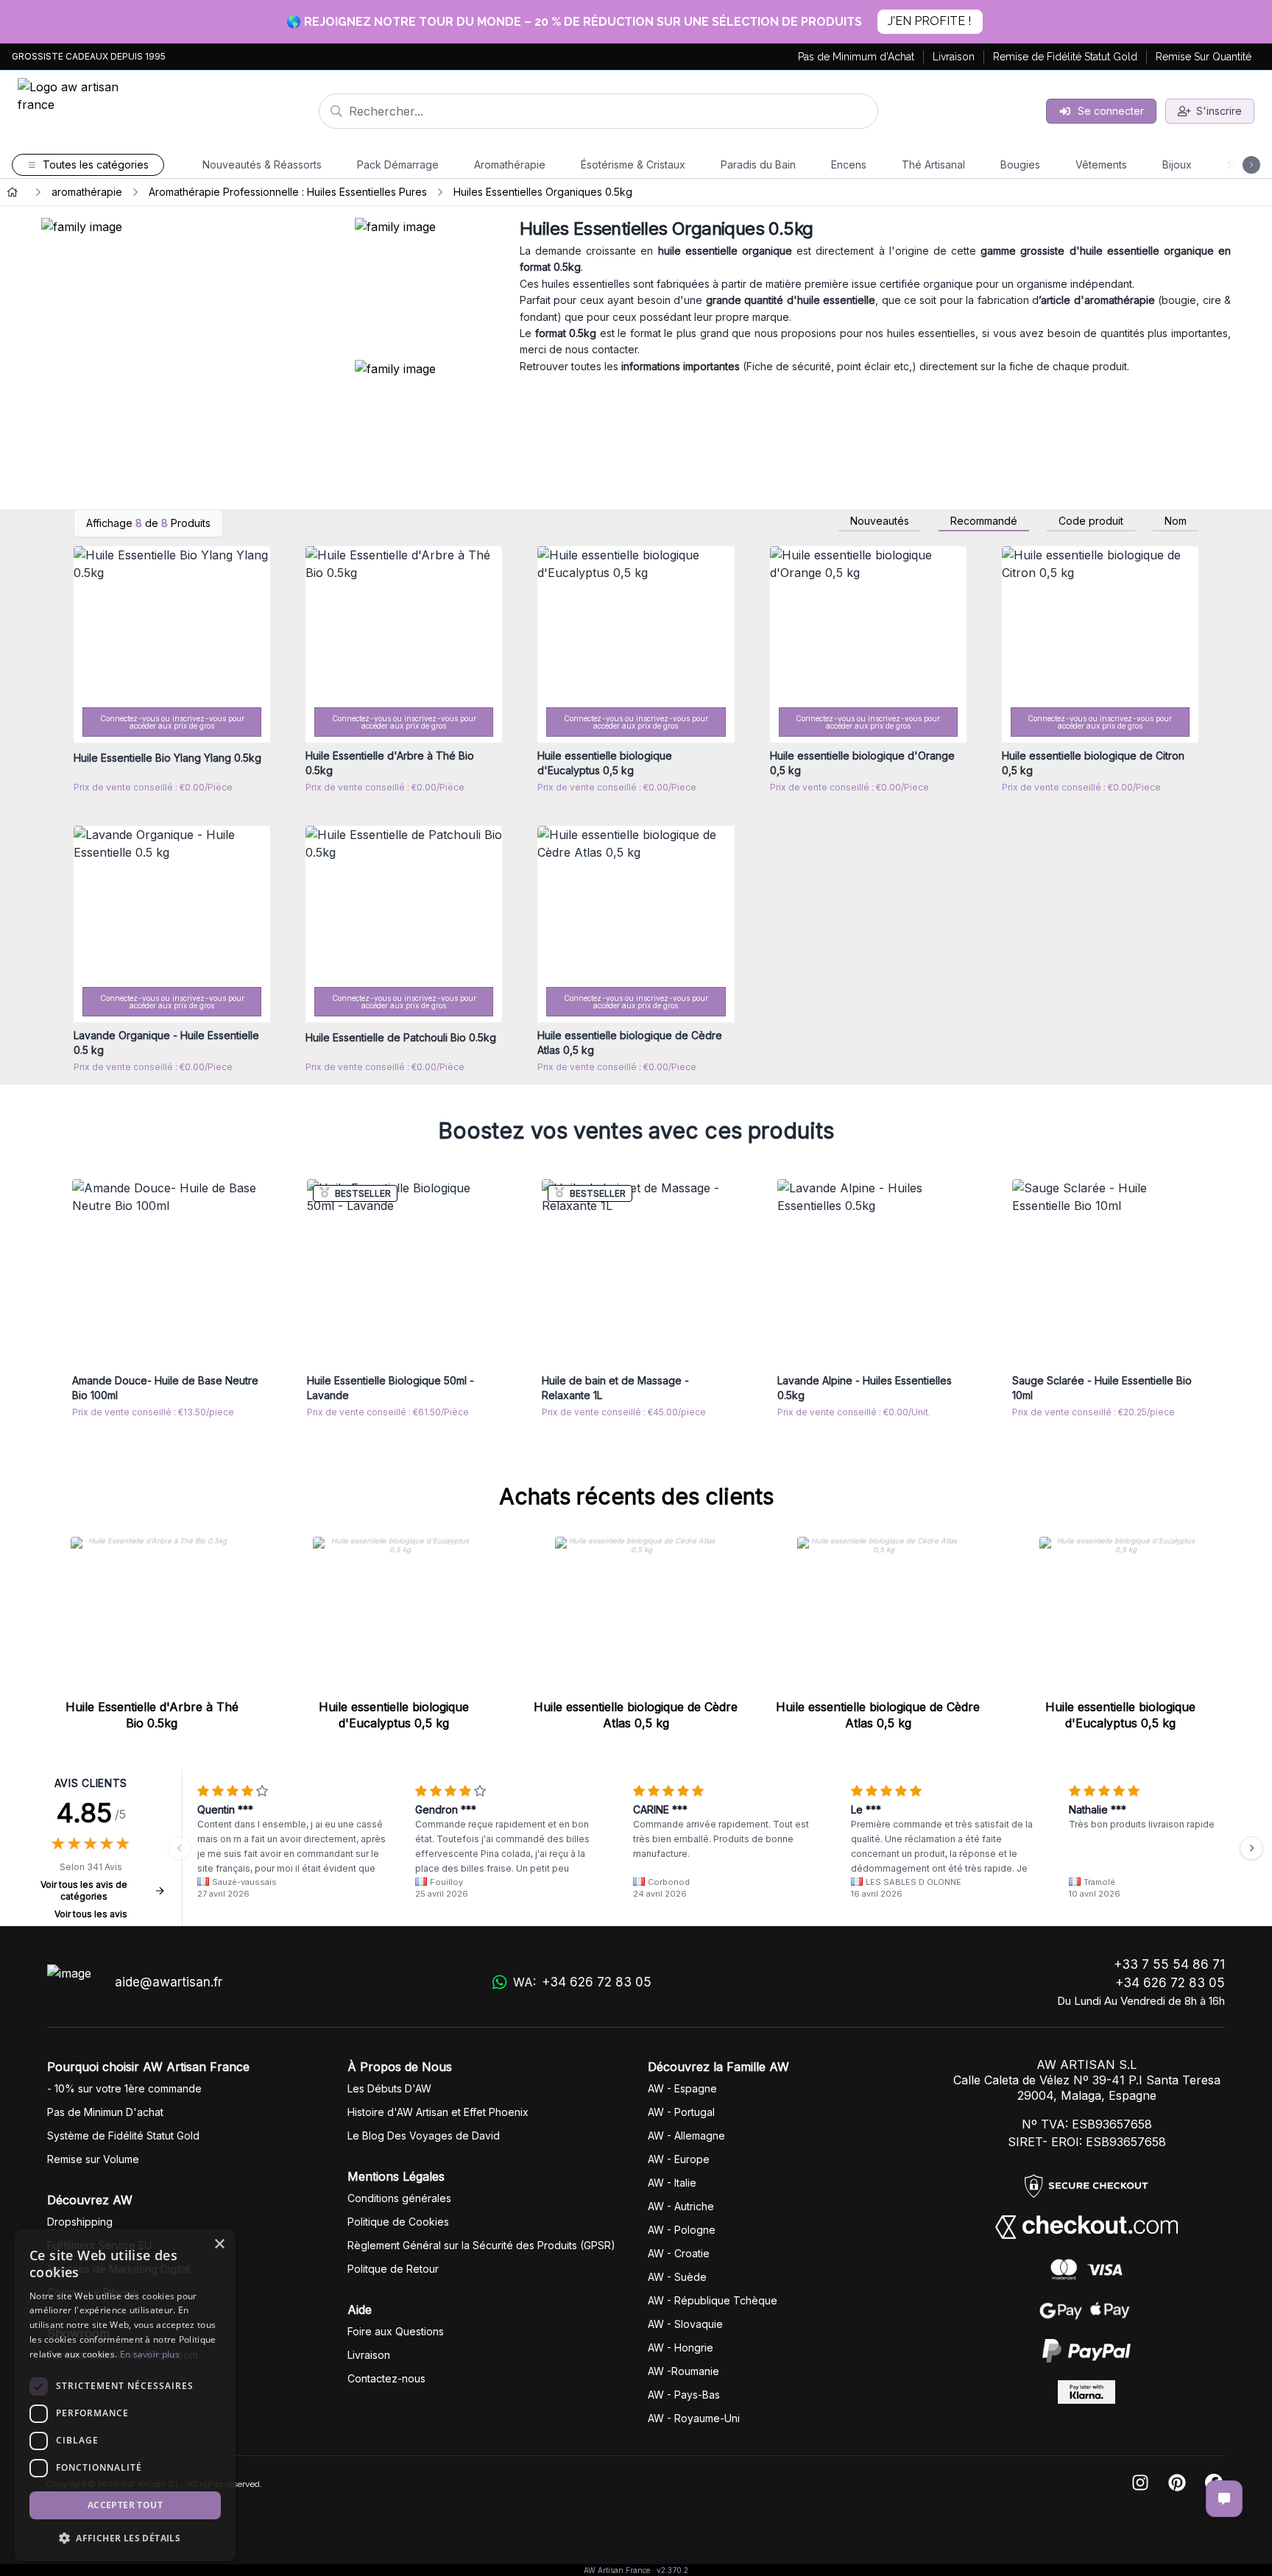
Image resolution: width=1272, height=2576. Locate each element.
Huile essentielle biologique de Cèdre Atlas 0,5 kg (636, 1715)
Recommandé (984, 521)
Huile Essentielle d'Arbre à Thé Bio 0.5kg (152, 1715)
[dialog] (125, 2395)
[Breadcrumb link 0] (13, 192)
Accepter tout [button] (125, 2505)
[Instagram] (1140, 2484)
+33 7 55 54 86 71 (1169, 1964)
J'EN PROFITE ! (929, 21)
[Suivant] (1251, 1848)
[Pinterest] (1177, 2484)
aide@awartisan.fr (169, 1982)
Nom (1176, 521)
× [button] (219, 2244)
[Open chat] (1224, 2499)
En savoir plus (150, 2354)
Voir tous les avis (91, 1914)
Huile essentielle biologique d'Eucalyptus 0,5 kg (394, 1715)
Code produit (1091, 521)
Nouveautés (880, 521)
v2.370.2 (672, 2570)
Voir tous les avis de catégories (84, 1890)
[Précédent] (180, 1848)
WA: (582, 1982)
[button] (125, 2538)
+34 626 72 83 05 (1170, 1983)
